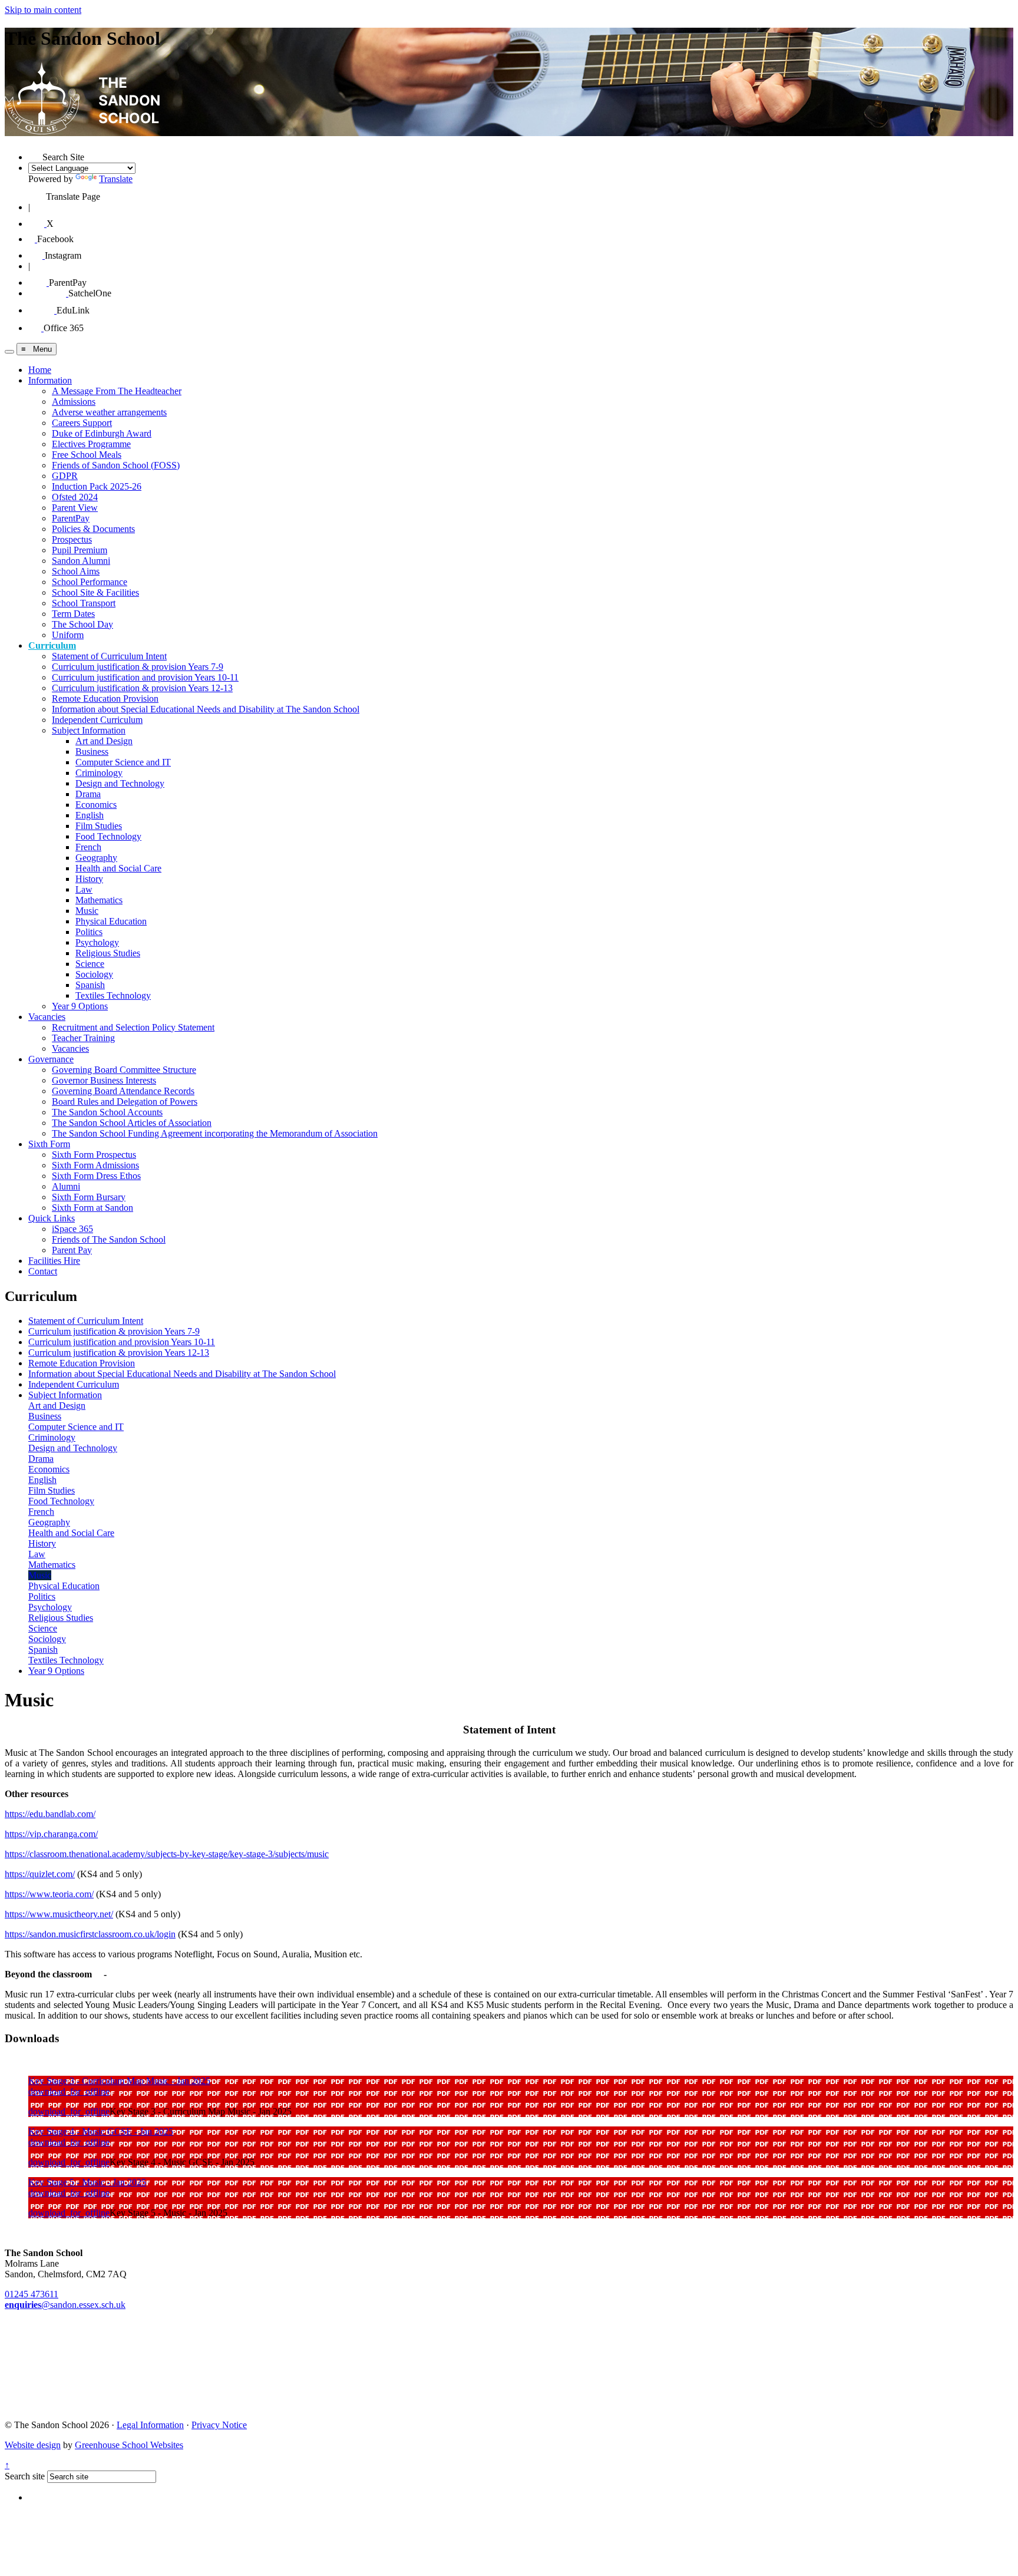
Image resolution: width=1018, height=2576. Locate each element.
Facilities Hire (54, 1261)
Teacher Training (83, 1038)
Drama (88, 794)
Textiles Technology (113, 995)
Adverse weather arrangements (109, 412)
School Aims (76, 571)
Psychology (97, 942)
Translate (116, 179)
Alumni (66, 1186)
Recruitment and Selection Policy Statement (133, 1027)
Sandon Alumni (81, 561)
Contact (43, 1271)
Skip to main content (43, 10)
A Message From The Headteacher (117, 391)
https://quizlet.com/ (40, 1874)
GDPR (65, 476)
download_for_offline (69, 2091)
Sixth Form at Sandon (92, 1208)
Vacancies (47, 1017)
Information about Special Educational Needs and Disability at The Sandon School (206, 709)
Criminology (99, 773)
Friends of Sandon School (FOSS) (116, 465)
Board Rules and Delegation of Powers (125, 1102)
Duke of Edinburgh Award (102, 433)
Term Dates (73, 614)
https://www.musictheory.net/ (59, 1914)
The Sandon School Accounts (107, 1112)
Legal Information (150, 2425)
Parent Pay (72, 1250)
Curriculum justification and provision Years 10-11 (145, 677)
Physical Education (111, 921)
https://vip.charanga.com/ (51, 1834)
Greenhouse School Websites (129, 2445)
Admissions (74, 402)
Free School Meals (87, 455)
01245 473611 (32, 2294)
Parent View (75, 508)
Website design (33, 2445)
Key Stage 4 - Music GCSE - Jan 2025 (101, 2131)
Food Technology (108, 836)
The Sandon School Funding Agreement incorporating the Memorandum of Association (215, 1133)
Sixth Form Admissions (95, 1165)
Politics (89, 932)
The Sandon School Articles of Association (132, 1123)
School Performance (90, 582)
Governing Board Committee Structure (124, 1070)
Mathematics (99, 900)
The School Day (82, 624)
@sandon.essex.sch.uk (65, 2305)
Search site (25, 2476)
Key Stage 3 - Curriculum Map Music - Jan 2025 (119, 2081)
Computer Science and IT (123, 762)
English (90, 815)
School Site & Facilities (95, 592)
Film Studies (99, 826)
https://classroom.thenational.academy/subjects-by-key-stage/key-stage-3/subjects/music (167, 1854)
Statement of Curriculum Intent (109, 656)
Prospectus (72, 539)
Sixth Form (49, 1144)
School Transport (84, 603)
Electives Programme (91, 444)
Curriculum (52, 645)
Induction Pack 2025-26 (97, 486)
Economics (96, 805)
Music (87, 911)
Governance (51, 1059)
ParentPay (71, 518)
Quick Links (52, 1218)
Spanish (90, 985)
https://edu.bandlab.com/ (50, 1814)
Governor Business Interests (104, 1080)
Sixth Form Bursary (89, 1197)
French (88, 847)
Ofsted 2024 (75, 497)
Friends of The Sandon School (109, 1239)
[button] (35, 153)
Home (40, 370)
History (89, 879)
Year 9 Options (80, 1006)
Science (90, 964)
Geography (96, 858)
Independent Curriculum (97, 720)
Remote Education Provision (105, 699)
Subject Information (89, 730)
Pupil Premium (80, 550)
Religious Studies (108, 953)
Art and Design (104, 741)
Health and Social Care (118, 868)
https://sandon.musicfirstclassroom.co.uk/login (90, 1934)
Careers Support (82, 423)
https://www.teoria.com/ (49, 1894)
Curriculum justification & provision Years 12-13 (142, 688)
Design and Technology (120, 783)
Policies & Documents (93, 529)
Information (50, 380)
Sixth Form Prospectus (94, 1155)
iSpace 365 (72, 1229)
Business (92, 752)
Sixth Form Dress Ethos (96, 1176)
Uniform (68, 635)
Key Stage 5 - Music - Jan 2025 (87, 2182)
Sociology (94, 974)
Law (84, 889)
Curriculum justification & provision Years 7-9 (138, 667)
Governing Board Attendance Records (123, 1091)
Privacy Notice (219, 2425)
